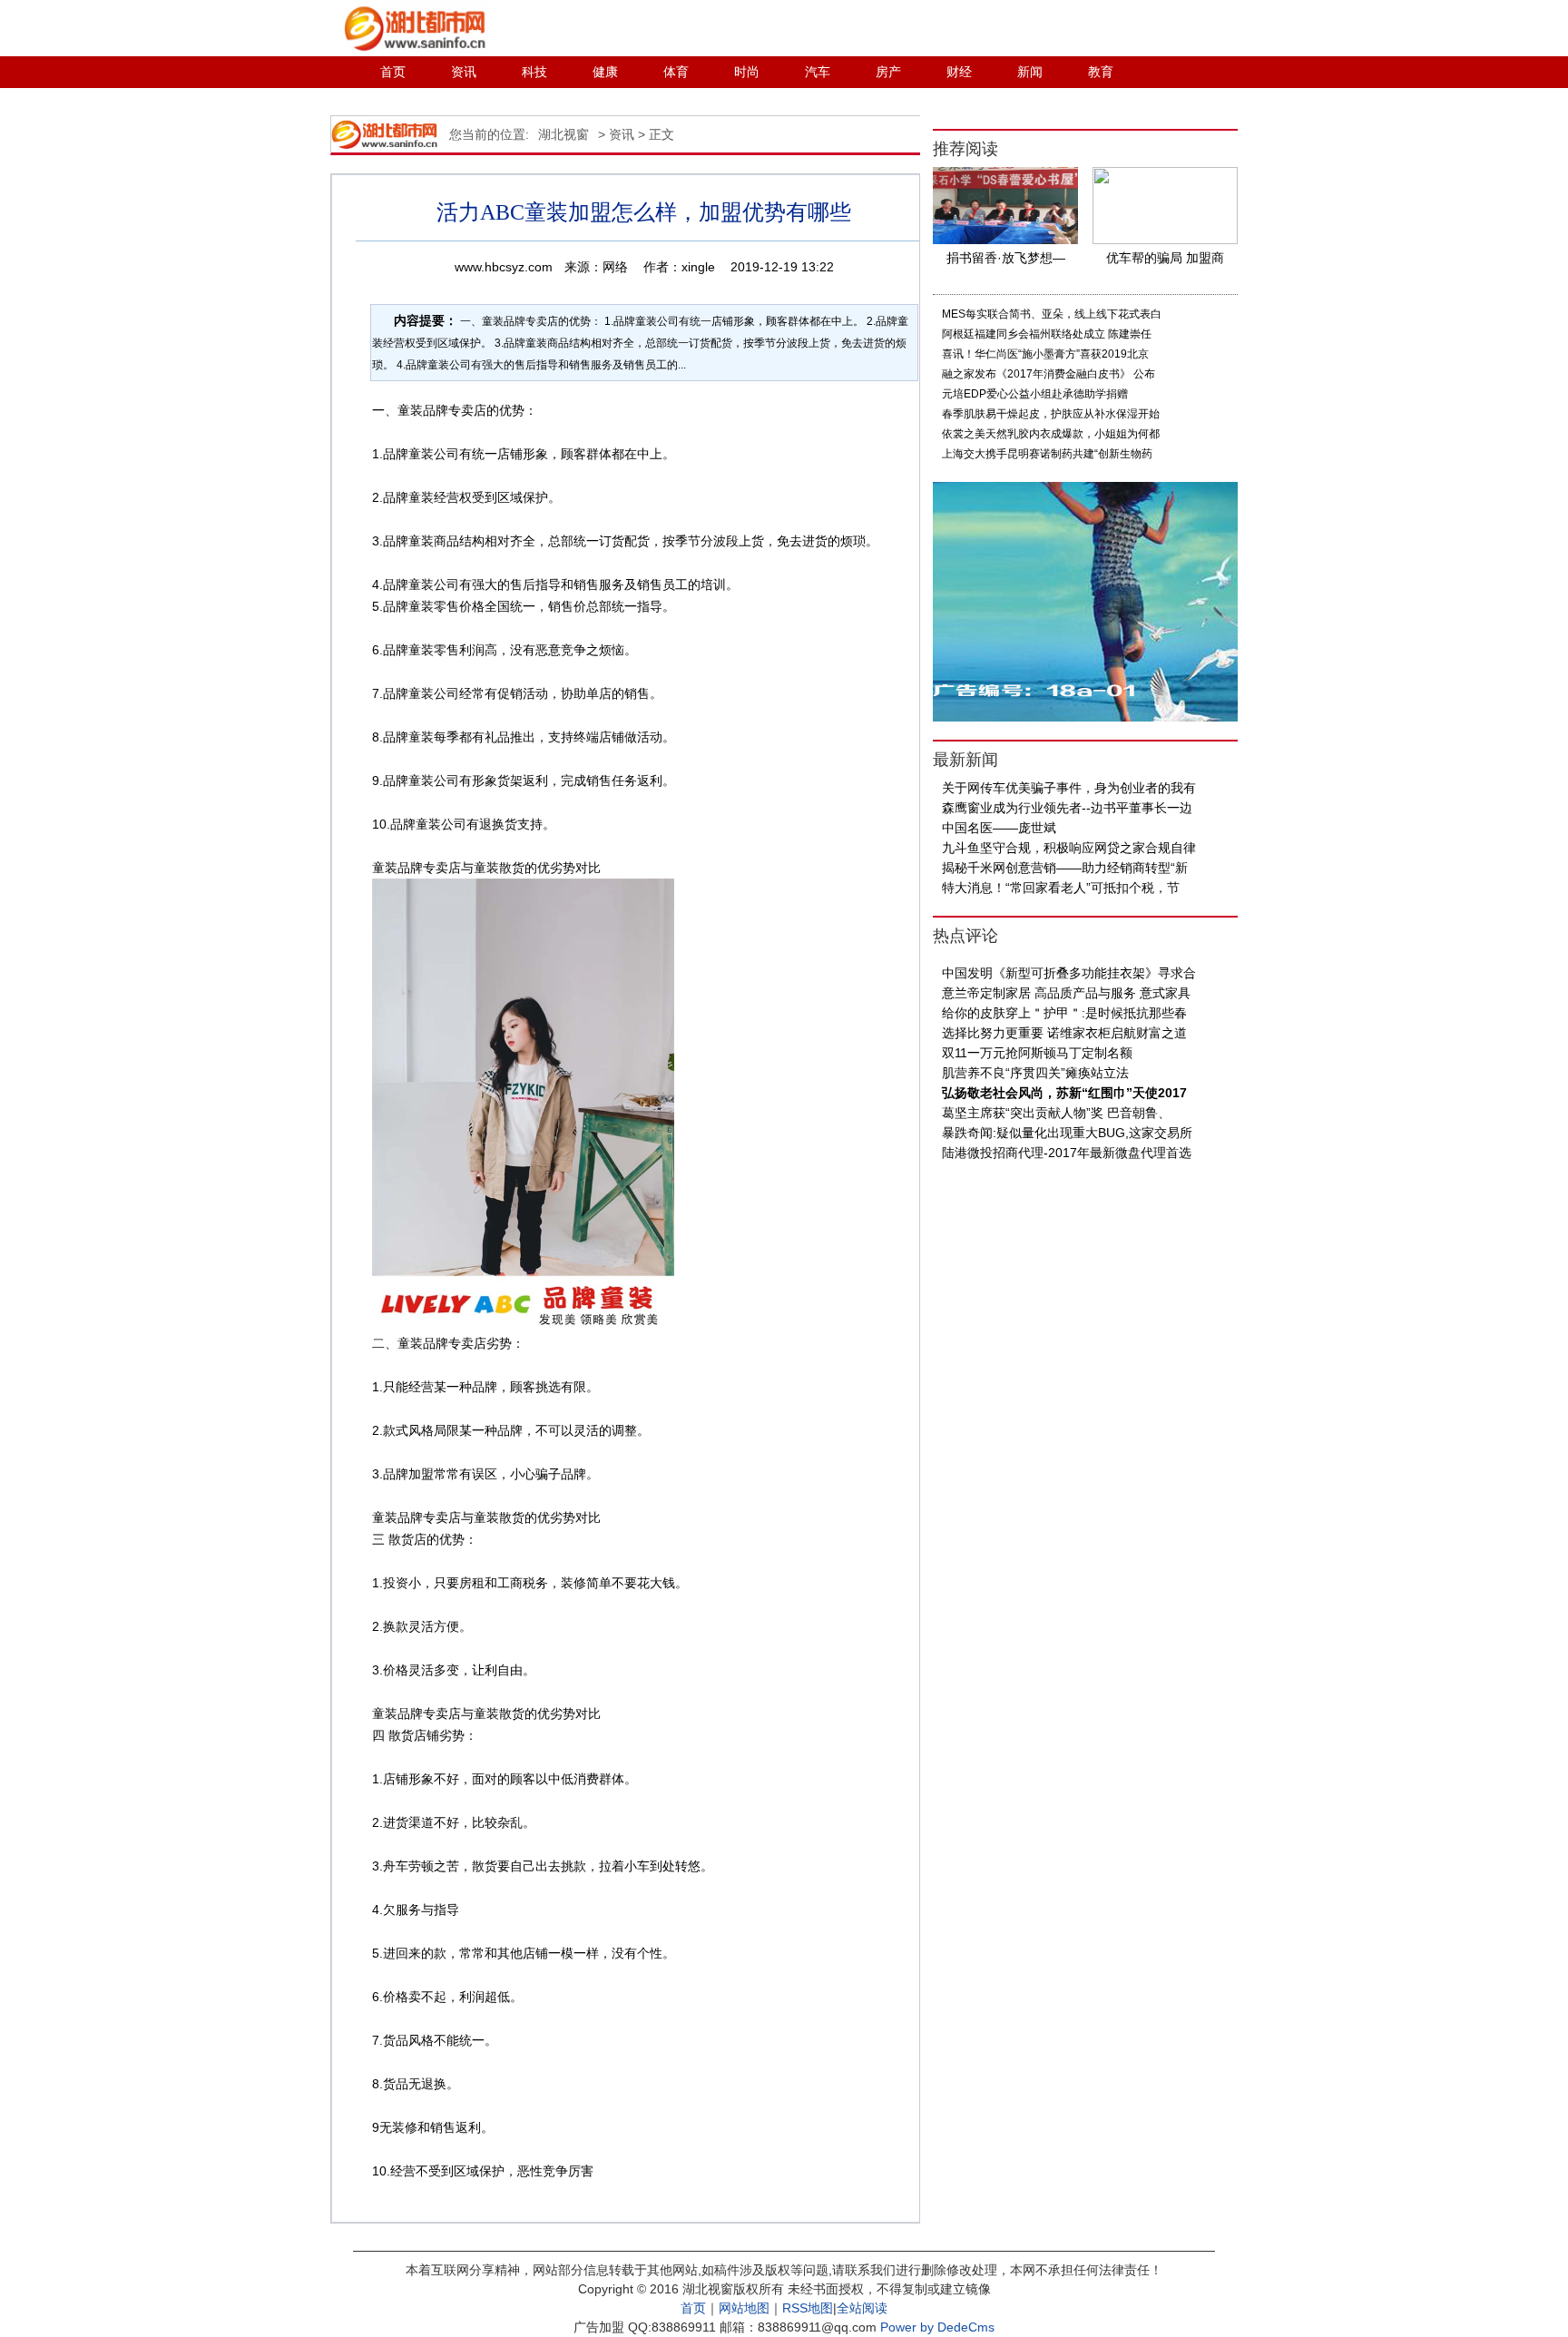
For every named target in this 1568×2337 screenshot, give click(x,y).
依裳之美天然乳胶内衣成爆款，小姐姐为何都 (1051, 434)
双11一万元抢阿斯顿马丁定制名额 (1037, 1053)
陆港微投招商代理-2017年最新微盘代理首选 (1067, 1153)
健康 (605, 72)
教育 (1101, 72)
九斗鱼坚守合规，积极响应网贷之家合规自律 (1069, 848)
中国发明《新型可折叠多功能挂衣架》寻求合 (1069, 973)
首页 (393, 72)
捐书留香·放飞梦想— (1006, 258)
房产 (888, 72)
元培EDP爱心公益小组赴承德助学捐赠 (1035, 394)
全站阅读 (862, 2308)
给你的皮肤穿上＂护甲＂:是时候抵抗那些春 (1064, 1013)
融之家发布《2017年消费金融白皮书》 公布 (1049, 374)
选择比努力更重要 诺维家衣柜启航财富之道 (1064, 1033)
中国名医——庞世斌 (999, 828)
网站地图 (744, 2308)
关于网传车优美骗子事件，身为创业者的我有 (1069, 788)
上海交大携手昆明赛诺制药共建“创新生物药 (1047, 454)
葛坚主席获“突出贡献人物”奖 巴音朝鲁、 (1056, 1113)
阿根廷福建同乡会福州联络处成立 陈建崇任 (1047, 334)
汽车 (818, 72)
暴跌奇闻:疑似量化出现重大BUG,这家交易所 (1067, 1133)
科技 (534, 72)
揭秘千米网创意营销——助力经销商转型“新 (1065, 868)
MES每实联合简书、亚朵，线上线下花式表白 (1052, 314)
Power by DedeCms (937, 2327)
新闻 (1030, 72)
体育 (676, 72)
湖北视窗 (563, 134)
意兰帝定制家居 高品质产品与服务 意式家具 (1066, 993)
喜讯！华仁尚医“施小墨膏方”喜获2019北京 (1045, 354)
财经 (959, 72)
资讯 (464, 72)
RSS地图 (808, 2308)
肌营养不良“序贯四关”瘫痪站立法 (1035, 1073)
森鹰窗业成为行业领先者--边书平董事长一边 (1067, 808)
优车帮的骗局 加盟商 (1165, 258)
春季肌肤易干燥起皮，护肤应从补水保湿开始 (1051, 414)
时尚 (747, 72)
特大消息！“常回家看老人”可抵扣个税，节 (1061, 888)
